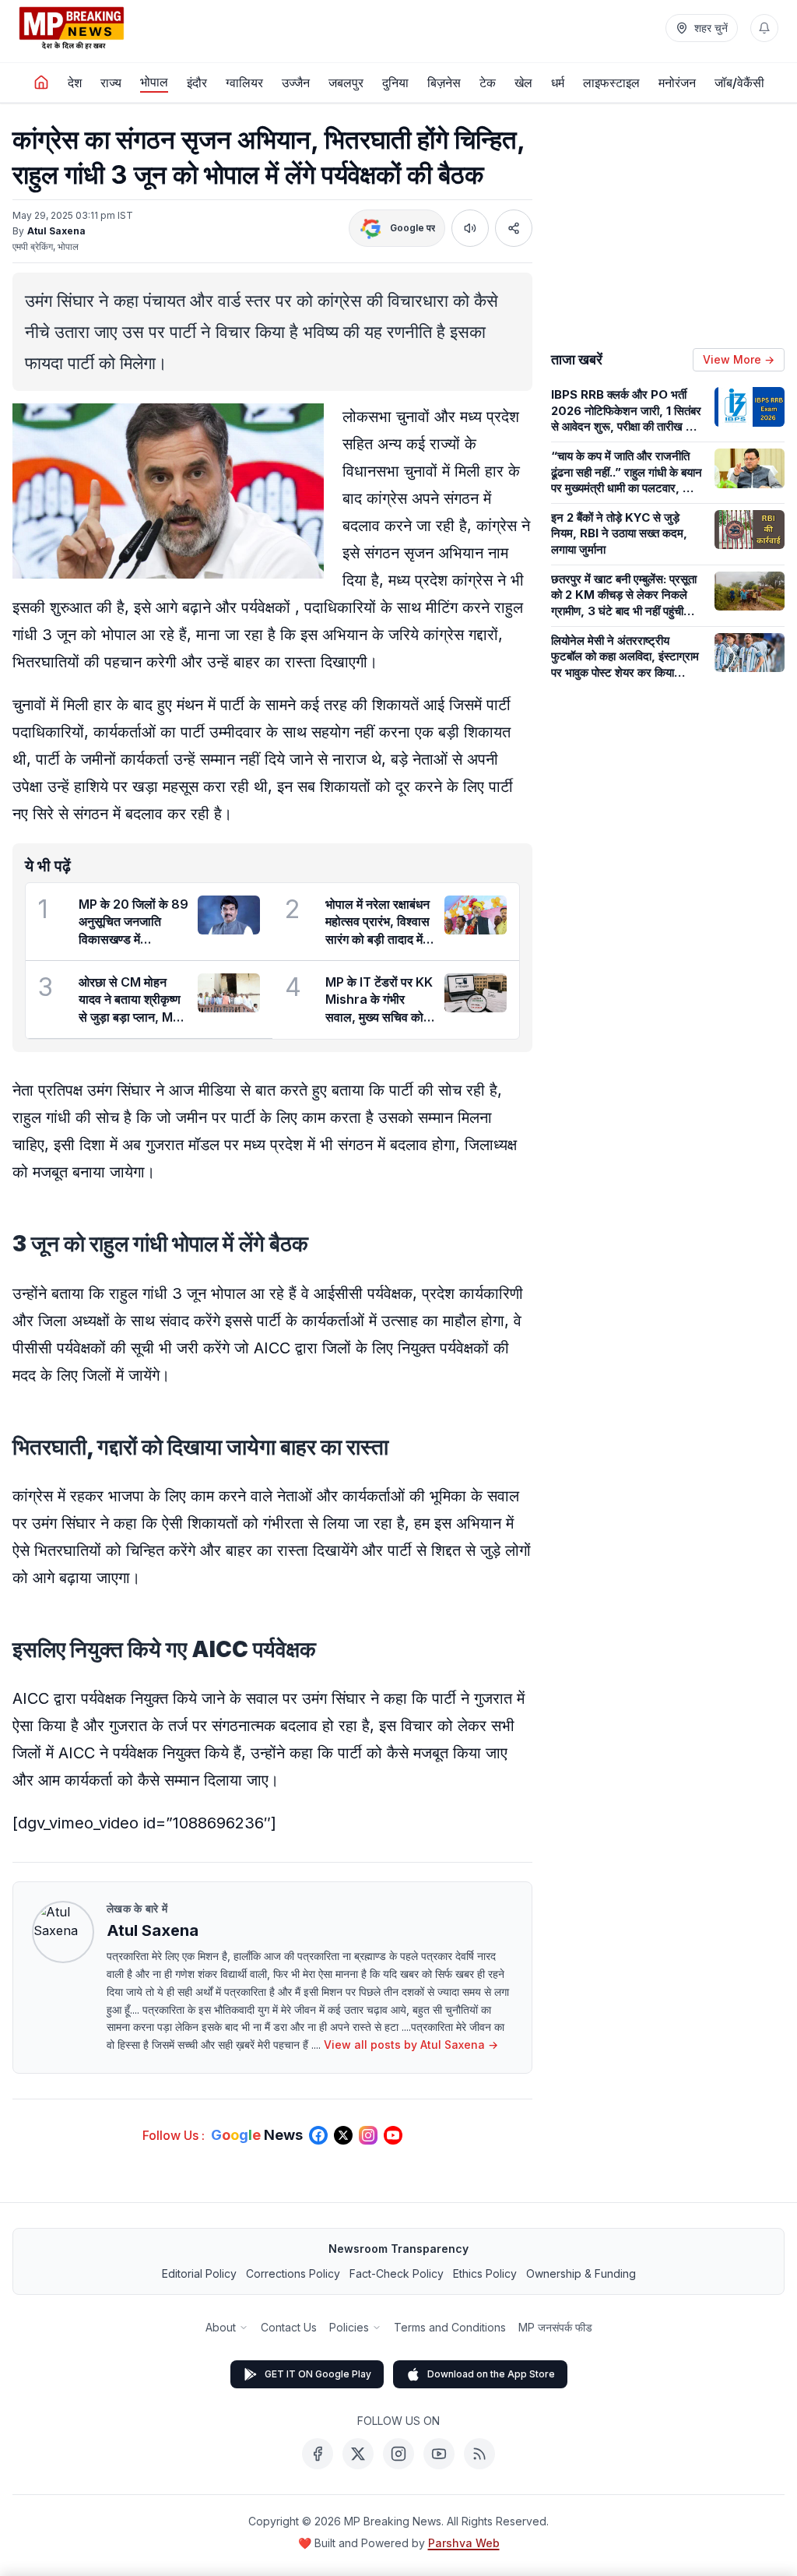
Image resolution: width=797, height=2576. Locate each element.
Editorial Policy (199, 2273)
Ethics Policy (485, 2273)
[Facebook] (318, 2454)
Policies (349, 2327)
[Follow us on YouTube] (393, 2135)
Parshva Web (464, 2543)
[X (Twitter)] (358, 2454)
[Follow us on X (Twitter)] (343, 2135)
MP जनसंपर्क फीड (555, 2327)
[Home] (41, 83)
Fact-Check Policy (397, 2273)
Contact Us (289, 2327)
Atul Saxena (56, 231)
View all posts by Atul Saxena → (411, 2045)
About (221, 2327)
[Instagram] (398, 2454)
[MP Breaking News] (72, 28)
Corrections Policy (293, 2273)
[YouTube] (439, 2454)
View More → (739, 359)
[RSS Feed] (479, 2454)
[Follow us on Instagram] (368, 2135)
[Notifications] (764, 28)
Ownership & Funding (581, 2273)
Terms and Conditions (450, 2327)
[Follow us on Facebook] (318, 2135)
